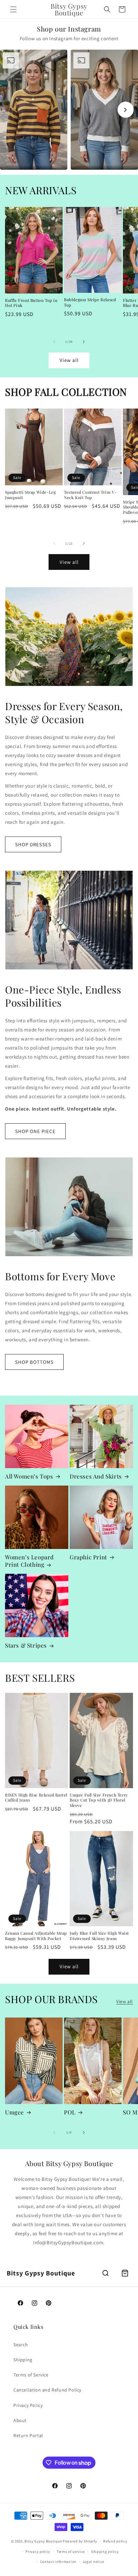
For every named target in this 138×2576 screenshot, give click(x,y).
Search (21, 2345)
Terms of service (71, 2552)
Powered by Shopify (80, 2541)
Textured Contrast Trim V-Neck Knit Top (90, 495)
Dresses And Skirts (96, 1476)
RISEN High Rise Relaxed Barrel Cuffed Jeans (36, 1798)
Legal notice (93, 2562)
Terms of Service (31, 2375)
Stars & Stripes (26, 1645)
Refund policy (115, 2541)
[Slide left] (54, 342)
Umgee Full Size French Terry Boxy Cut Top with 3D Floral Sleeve (99, 1800)
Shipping (23, 2360)
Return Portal (28, 2435)
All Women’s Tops (29, 1476)
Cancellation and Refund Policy (47, 2390)
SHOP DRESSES (33, 844)
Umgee (15, 2112)
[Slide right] (84, 342)
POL (70, 2112)
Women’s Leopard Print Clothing (29, 1561)
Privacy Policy (28, 2405)
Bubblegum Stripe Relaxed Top (90, 302)
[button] (13, 9)
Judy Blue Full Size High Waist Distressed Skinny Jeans (99, 1936)
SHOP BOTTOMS (34, 1362)
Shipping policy (105, 2552)
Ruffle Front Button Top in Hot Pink (31, 303)
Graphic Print (88, 1557)
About (20, 2420)
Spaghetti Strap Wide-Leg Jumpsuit (30, 495)
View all (69, 360)
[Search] (106, 2273)
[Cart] (125, 2273)
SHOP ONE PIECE (35, 1131)
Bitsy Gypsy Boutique (43, 2541)
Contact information (58, 2562)
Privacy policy (38, 2552)
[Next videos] (126, 110)
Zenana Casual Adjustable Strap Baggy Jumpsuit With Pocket (36, 1936)
